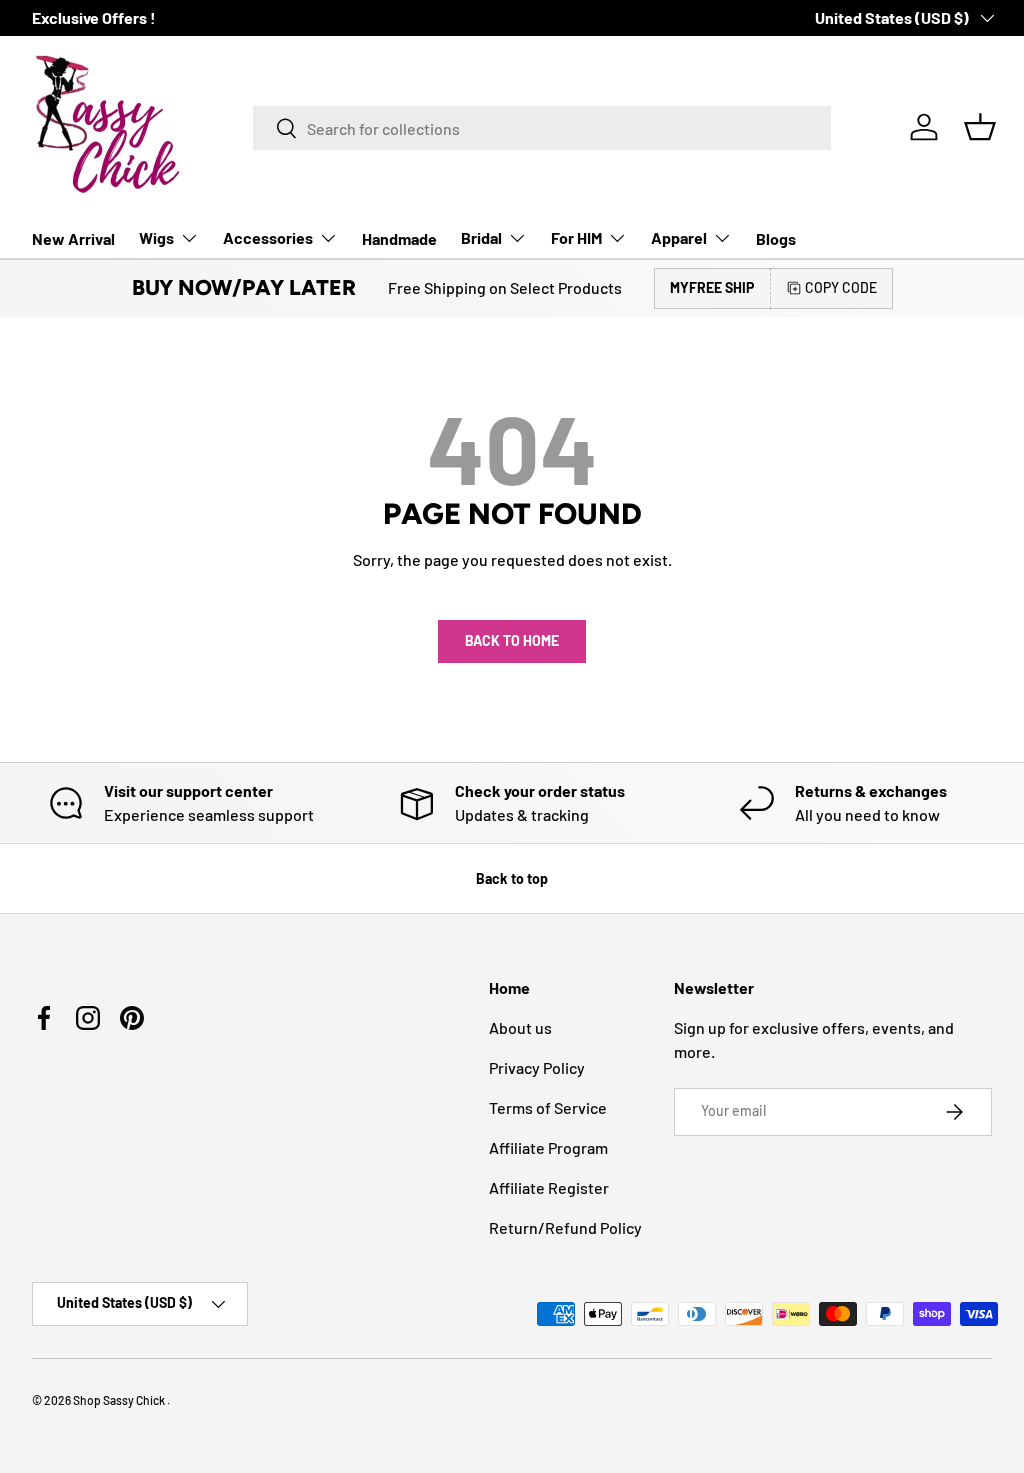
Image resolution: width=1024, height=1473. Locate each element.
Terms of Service (548, 1107)
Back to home (512, 640)
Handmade (399, 238)
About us (520, 1027)
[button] (980, 127)
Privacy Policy (537, 1067)
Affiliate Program (548, 1147)
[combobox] (542, 128)
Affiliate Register (549, 1187)
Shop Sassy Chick (120, 1400)
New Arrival (73, 238)
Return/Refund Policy (565, 1227)
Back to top (512, 878)
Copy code (841, 287)
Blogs (776, 238)
